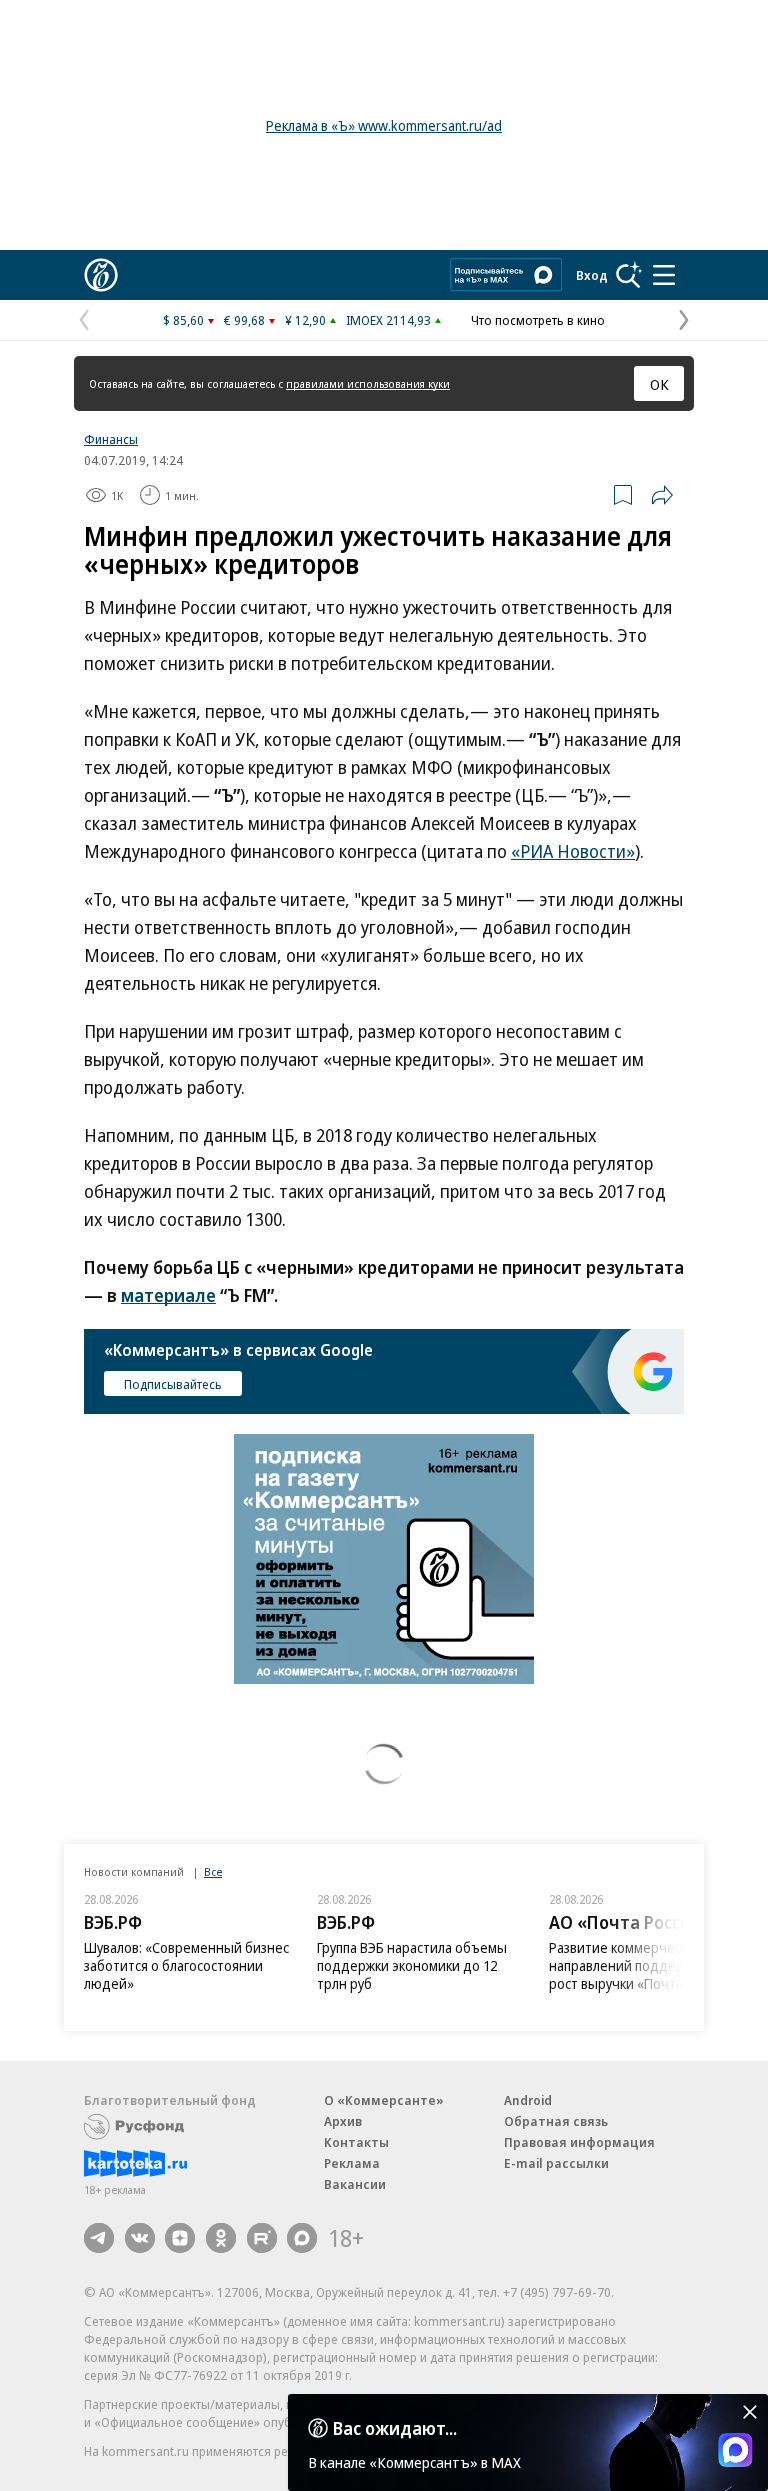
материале (168, 1295)
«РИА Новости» (573, 851)
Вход (592, 275)
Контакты (356, 2142)
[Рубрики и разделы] (664, 275)
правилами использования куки (368, 383)
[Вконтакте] (140, 2238)
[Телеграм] (99, 2238)
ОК (659, 384)
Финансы (111, 439)
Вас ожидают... (395, 2428)
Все (213, 1871)
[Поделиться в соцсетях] (662, 495)
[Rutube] (262, 2238)
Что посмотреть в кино (538, 320)
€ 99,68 (244, 320)
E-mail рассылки (556, 2163)
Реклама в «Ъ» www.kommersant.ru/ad (384, 125)
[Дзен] (180, 2238)
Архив (343, 2121)
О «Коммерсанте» (384, 2100)
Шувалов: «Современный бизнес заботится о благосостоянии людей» (186, 1965)
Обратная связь (556, 2121)
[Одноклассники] (221, 2238)
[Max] (302, 2238)
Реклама (352, 2163)
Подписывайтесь (173, 1384)
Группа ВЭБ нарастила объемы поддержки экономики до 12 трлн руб (412, 1965)
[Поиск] (629, 275)
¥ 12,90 (305, 320)
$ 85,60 (183, 320)
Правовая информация (579, 2142)
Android (528, 2100)
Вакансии (355, 2184)
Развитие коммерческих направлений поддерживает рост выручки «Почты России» (644, 1965)
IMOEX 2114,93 (388, 320)
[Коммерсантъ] (101, 275)
